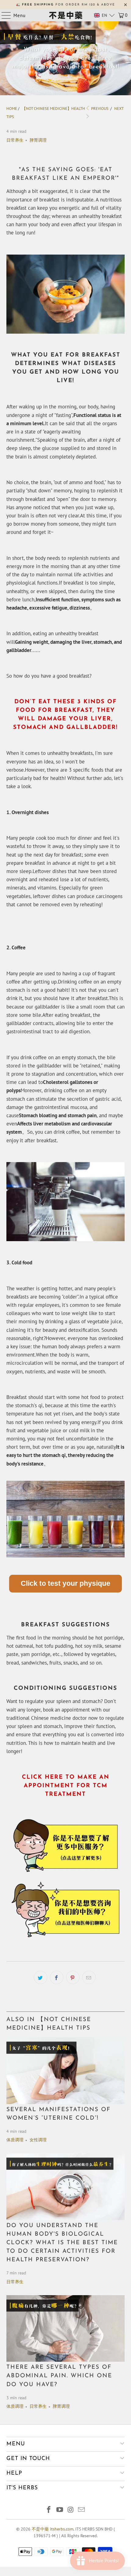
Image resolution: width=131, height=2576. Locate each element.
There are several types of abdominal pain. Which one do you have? (59, 2376)
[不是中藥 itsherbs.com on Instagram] (71, 2510)
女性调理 (38, 2140)
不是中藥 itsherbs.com (53, 2529)
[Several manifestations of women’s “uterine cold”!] (66, 2071)
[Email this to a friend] (89, 1977)
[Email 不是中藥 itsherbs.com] (82, 2510)
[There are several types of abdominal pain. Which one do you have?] (66, 2329)
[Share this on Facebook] (57, 1977)
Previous (99, 109)
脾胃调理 (38, 140)
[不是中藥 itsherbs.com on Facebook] (49, 2510)
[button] (104, 15)
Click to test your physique (65, 1583)
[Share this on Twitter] (41, 1977)
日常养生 (15, 140)
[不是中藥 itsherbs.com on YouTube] (60, 2510)
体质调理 (15, 2140)
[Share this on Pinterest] (73, 1977)
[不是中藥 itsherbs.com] (66, 15)
